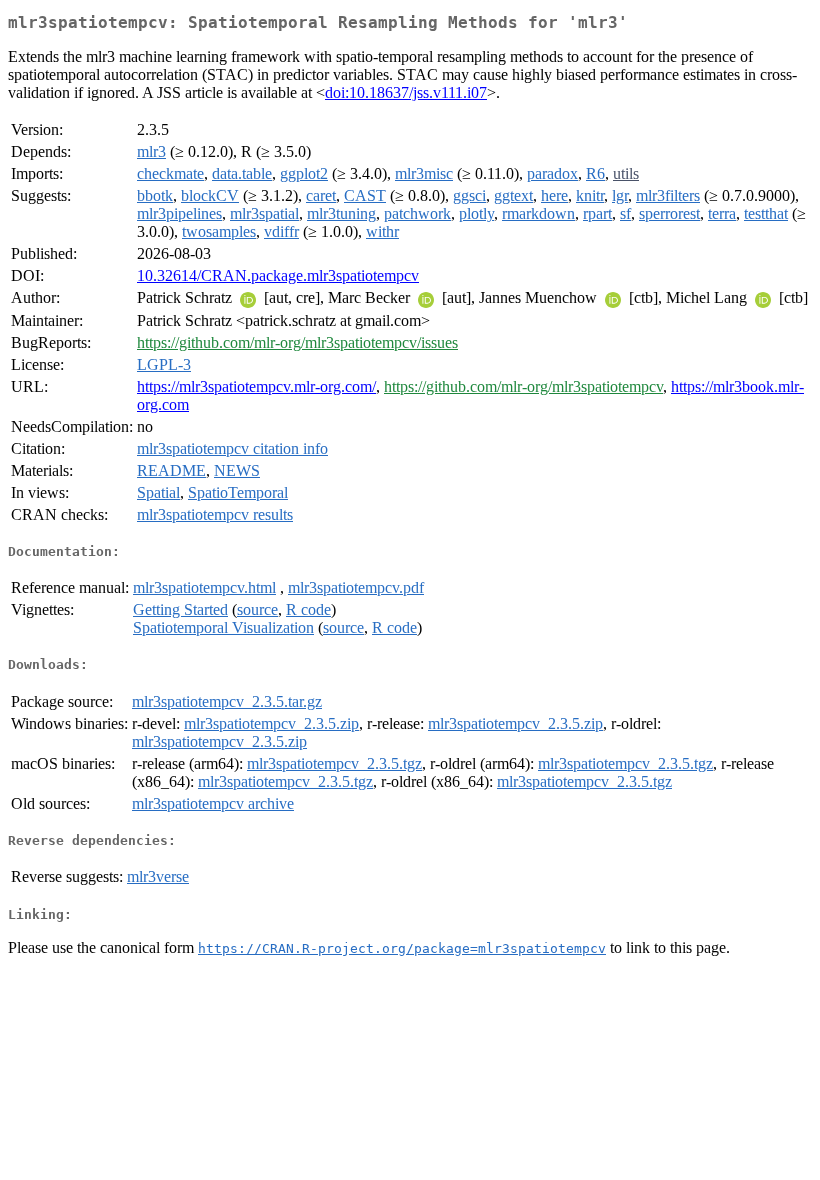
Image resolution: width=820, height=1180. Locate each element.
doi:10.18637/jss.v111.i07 (406, 92)
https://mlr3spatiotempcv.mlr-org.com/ (256, 386)
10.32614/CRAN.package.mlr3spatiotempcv (278, 275)
